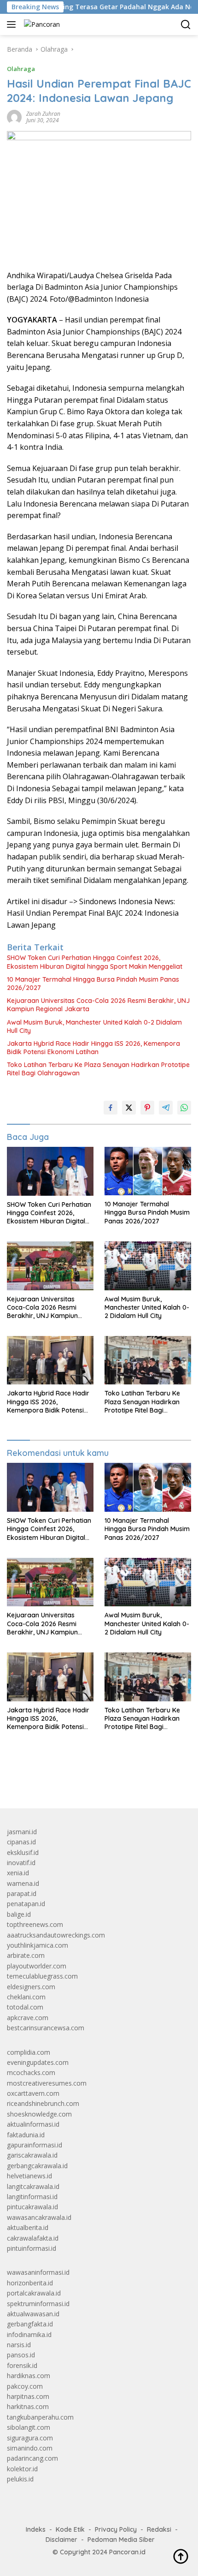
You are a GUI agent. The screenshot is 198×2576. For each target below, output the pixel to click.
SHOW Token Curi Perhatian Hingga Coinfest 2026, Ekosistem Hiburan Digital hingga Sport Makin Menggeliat (95, 962)
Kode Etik (70, 2529)
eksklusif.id (23, 1852)
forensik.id (22, 2365)
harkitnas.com (28, 2406)
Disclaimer (61, 2540)
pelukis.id (20, 2479)
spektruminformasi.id (38, 2304)
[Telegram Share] (166, 1108)
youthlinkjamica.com (38, 1945)
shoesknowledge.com (39, 2114)
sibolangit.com (29, 2427)
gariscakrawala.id (32, 2155)
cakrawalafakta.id (33, 2238)
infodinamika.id (29, 2334)
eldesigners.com (31, 1987)
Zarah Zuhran (43, 114)
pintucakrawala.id (32, 2207)
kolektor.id (22, 2469)
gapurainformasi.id (35, 2145)
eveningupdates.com (38, 2062)
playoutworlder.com (37, 1966)
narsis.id (19, 2345)
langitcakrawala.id (33, 2186)
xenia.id (18, 1873)
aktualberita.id (28, 2227)
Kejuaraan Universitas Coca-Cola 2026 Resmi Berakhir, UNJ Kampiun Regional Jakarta (98, 1005)
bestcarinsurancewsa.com (46, 2028)
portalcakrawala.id (34, 2293)
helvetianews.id (29, 2176)
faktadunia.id (26, 2135)
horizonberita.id (30, 2283)
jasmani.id (22, 1832)
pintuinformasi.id (32, 2248)
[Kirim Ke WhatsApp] (184, 1108)
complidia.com (29, 2052)
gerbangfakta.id (30, 2324)
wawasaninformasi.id (38, 2272)
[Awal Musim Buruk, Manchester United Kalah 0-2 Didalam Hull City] (148, 1266)
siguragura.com (30, 2438)
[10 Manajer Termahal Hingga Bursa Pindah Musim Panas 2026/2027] (148, 1171)
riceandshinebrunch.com (43, 2103)
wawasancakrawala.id (39, 2217)
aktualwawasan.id (33, 2314)
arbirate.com (26, 1955)
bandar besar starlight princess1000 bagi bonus (77, 1780)
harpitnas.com (28, 2396)
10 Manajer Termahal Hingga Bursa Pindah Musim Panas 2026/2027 (93, 984)
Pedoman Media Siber (121, 2540)
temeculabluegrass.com (42, 1976)
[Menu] (13, 24)
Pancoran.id (127, 2552)
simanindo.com (30, 2448)
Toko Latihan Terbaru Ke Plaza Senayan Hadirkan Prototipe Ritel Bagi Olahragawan (98, 1069)
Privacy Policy (116, 2529)
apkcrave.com (28, 2018)
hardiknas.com (29, 2376)
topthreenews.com (35, 1924)
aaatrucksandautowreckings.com (56, 1935)
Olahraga (21, 69)
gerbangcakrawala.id (37, 2166)
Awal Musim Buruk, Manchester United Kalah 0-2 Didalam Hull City (94, 1026)
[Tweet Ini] (129, 1108)
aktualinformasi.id (33, 2124)
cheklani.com (26, 1997)
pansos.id (21, 2355)
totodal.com (25, 2007)
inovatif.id (21, 1863)
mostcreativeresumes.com (47, 2083)
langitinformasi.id (32, 2197)
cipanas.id (21, 1842)
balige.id (19, 1914)
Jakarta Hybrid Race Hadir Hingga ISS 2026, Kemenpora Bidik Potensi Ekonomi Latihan (93, 1048)
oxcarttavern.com (33, 2093)
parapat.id (22, 1893)
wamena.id (23, 1883)
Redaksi (159, 2529)
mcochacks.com (31, 2072)
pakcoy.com (25, 2386)
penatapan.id (26, 1904)
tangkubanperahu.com (40, 2417)
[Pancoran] (41, 24)
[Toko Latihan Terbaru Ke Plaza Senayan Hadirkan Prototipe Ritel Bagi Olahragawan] (148, 1360)
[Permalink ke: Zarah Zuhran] (14, 116)
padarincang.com (32, 2458)
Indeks (36, 2529)
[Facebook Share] (111, 1108)
